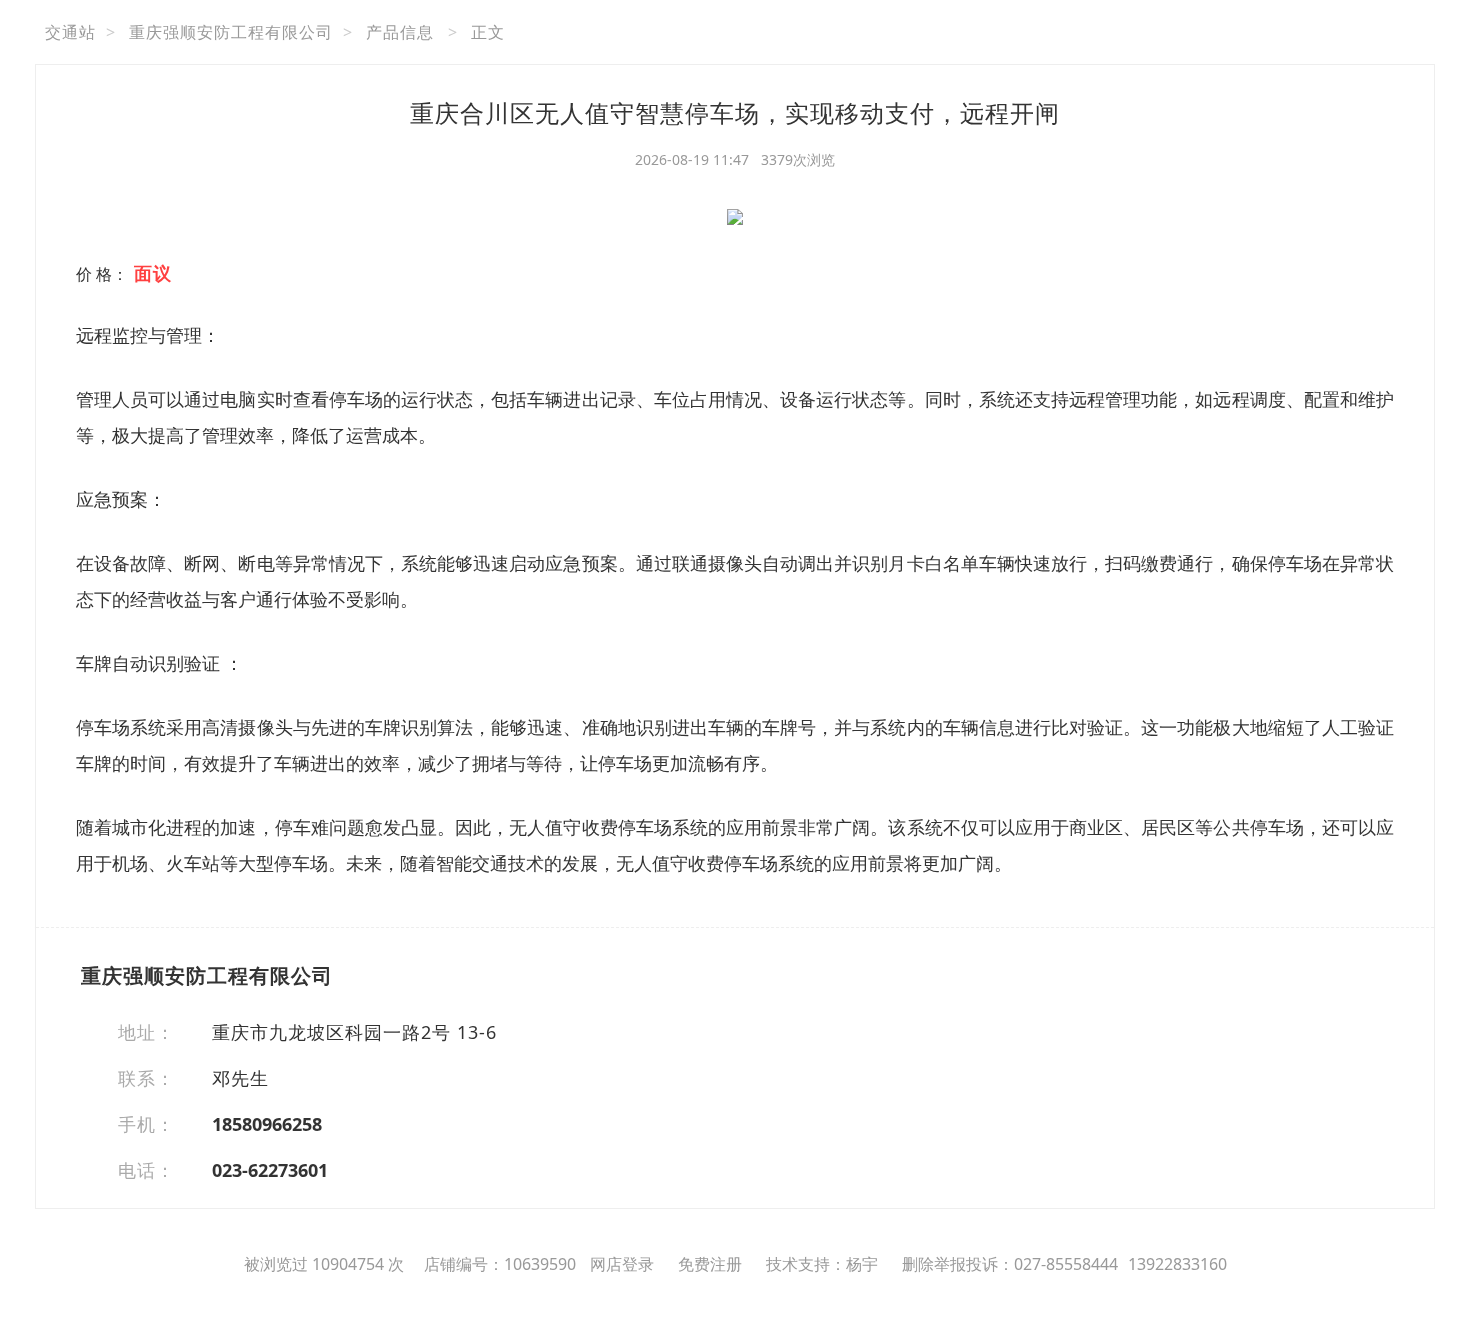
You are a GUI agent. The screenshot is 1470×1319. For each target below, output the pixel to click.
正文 (488, 32)
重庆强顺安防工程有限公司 (231, 32)
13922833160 (1177, 1264)
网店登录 (622, 1264)
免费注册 (710, 1264)
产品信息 (400, 32)
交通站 (70, 32)
